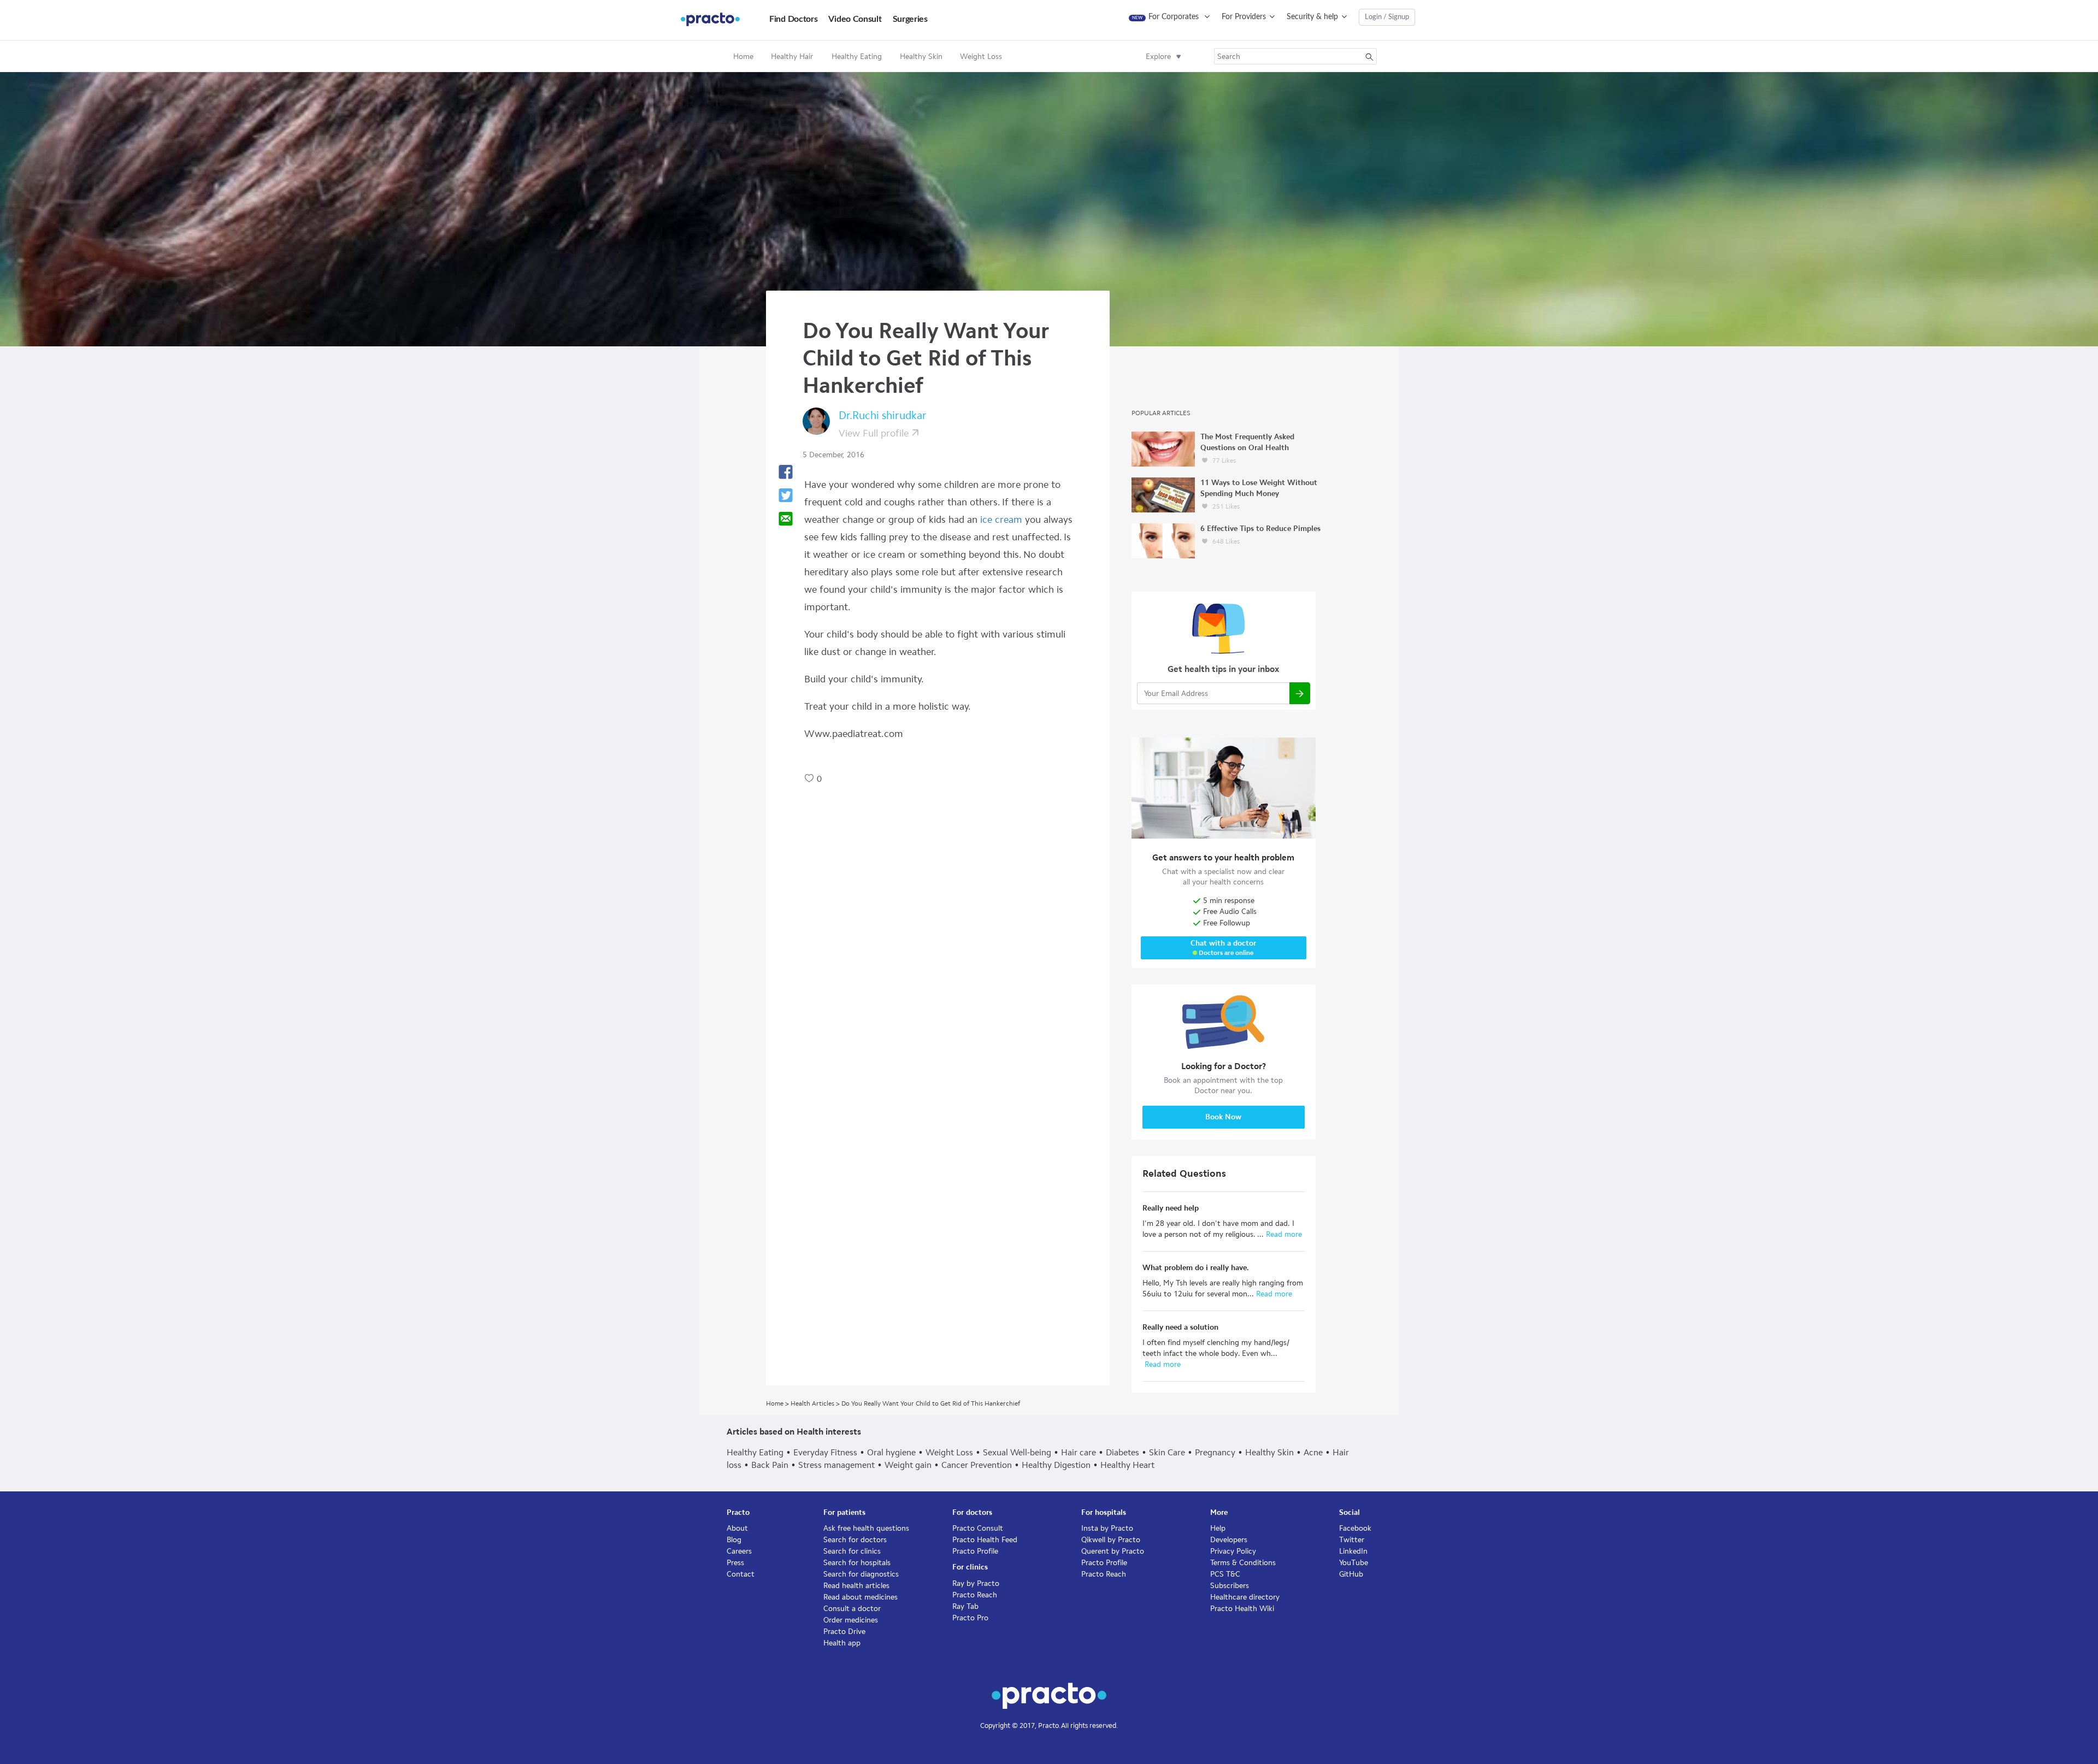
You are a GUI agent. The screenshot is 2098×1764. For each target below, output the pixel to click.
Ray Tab (965, 1606)
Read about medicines (861, 1597)
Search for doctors (855, 1540)
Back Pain (770, 1465)
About (737, 1528)
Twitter (1352, 1540)
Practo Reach (975, 1595)
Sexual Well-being (1017, 1452)
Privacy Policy (1233, 1551)
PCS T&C (1225, 1574)
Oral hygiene (891, 1452)
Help (1218, 1528)
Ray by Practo (976, 1583)
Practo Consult (978, 1528)
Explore (1158, 57)
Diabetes (1122, 1452)
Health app (842, 1643)
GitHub (1351, 1574)
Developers (1229, 1540)
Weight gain (908, 1465)
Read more (1283, 1234)
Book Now (1223, 1117)
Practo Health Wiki (1242, 1609)
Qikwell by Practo (1111, 1540)
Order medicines (851, 1620)
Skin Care (1167, 1452)
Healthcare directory (1245, 1597)
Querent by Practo (1113, 1551)
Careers (739, 1551)
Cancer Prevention (977, 1465)
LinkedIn (1353, 1551)
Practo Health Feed (985, 1540)
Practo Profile (975, 1551)
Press (735, 1563)
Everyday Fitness (825, 1452)
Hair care (1079, 1452)
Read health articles (856, 1586)
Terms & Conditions (1243, 1563)
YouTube (1354, 1563)
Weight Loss (949, 1452)
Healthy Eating (755, 1452)
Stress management (836, 1465)
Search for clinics (852, 1551)
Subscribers (1230, 1586)
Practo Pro (970, 1618)
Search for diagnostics (861, 1574)
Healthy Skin (1269, 1452)
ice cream (1001, 520)
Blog (734, 1540)
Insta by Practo (1107, 1528)
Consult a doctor (852, 1609)
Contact (741, 1574)
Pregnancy (1215, 1452)
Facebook (1355, 1528)
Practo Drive (844, 1632)
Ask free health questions (866, 1528)
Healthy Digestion (1056, 1465)
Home (743, 57)
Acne (1313, 1452)
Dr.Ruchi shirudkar (883, 415)
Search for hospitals (857, 1563)
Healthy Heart (1127, 1465)
